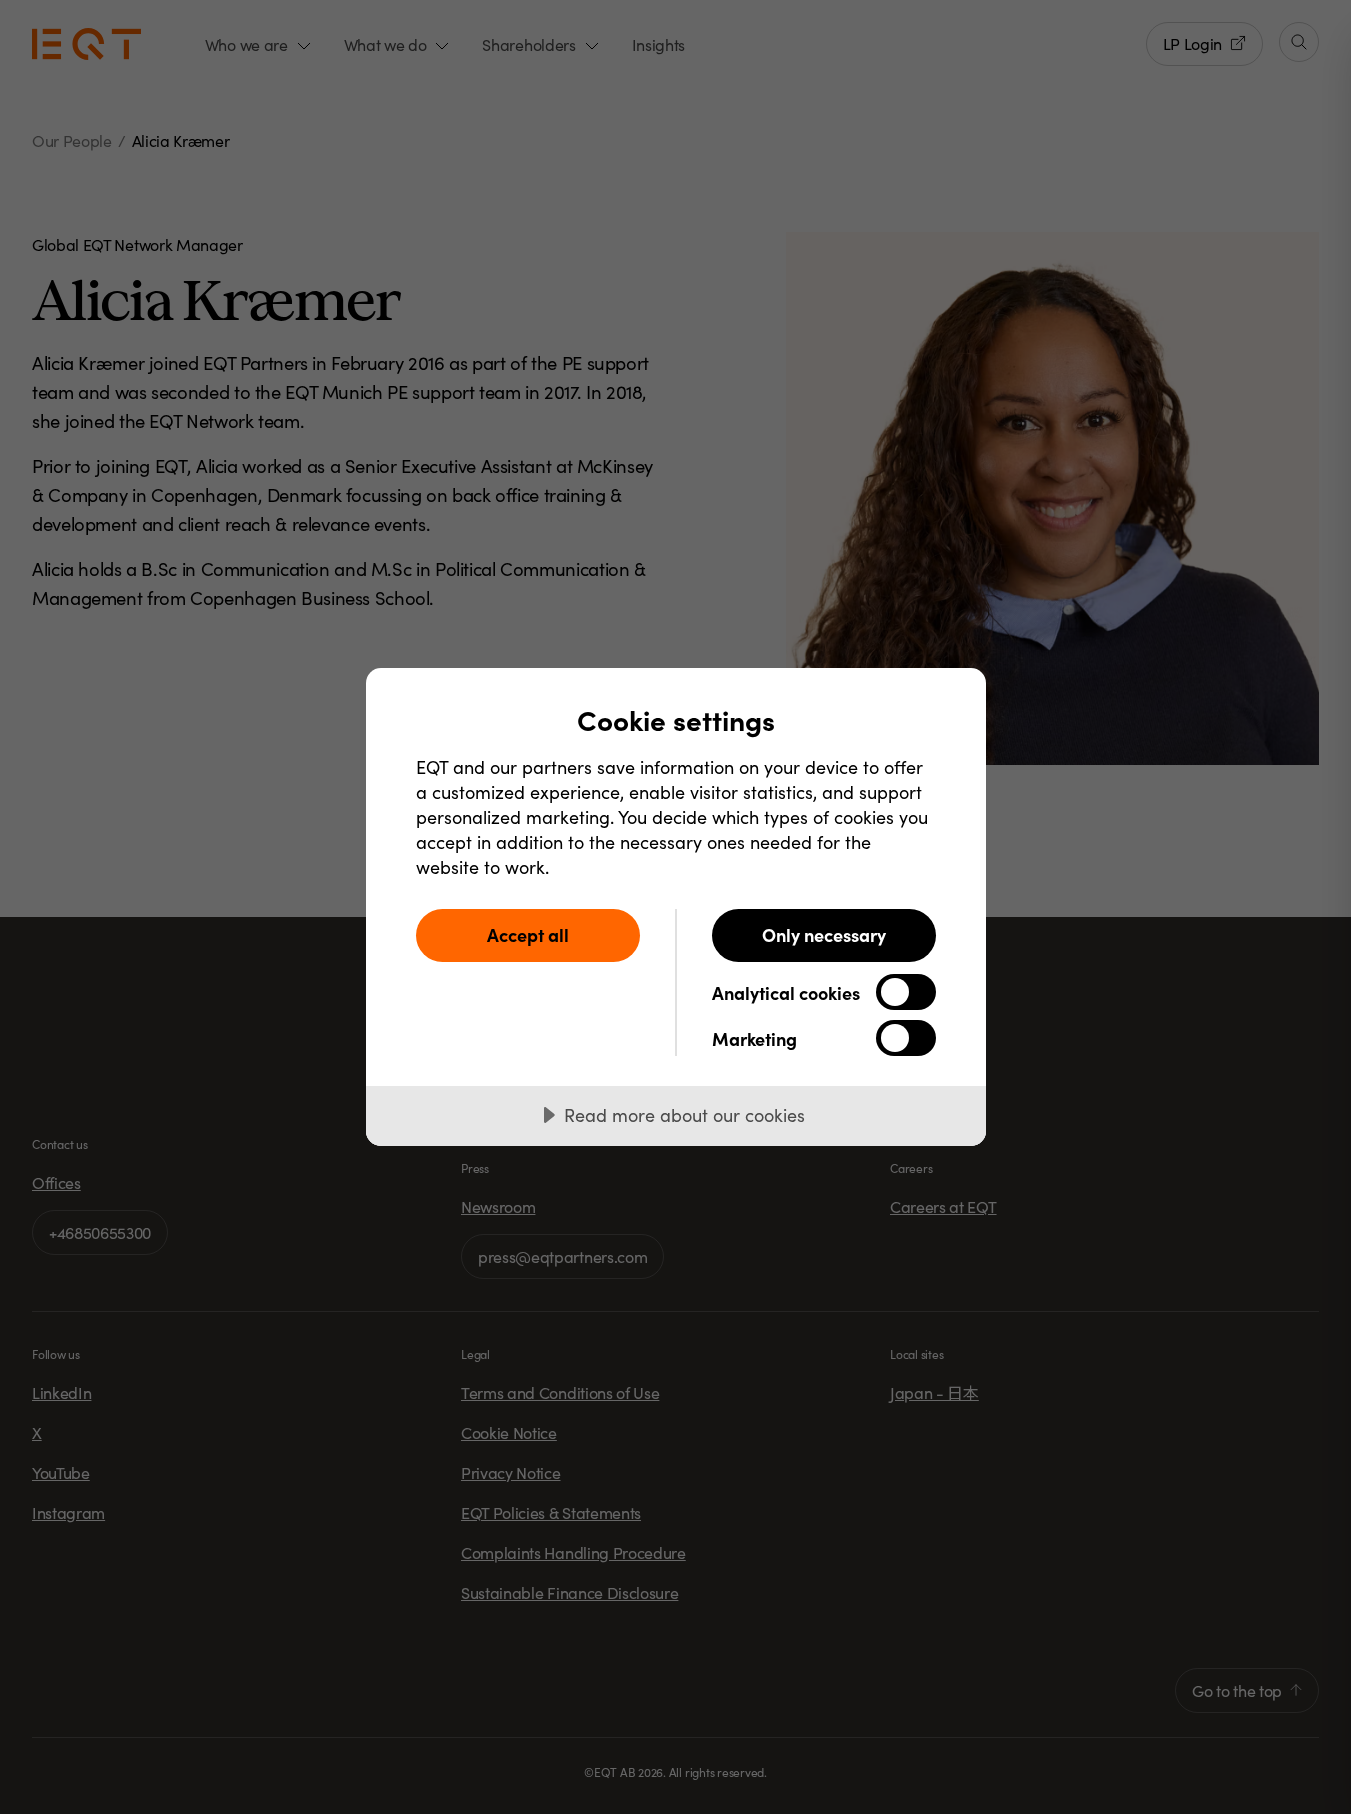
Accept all (528, 934)
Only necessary (824, 934)
